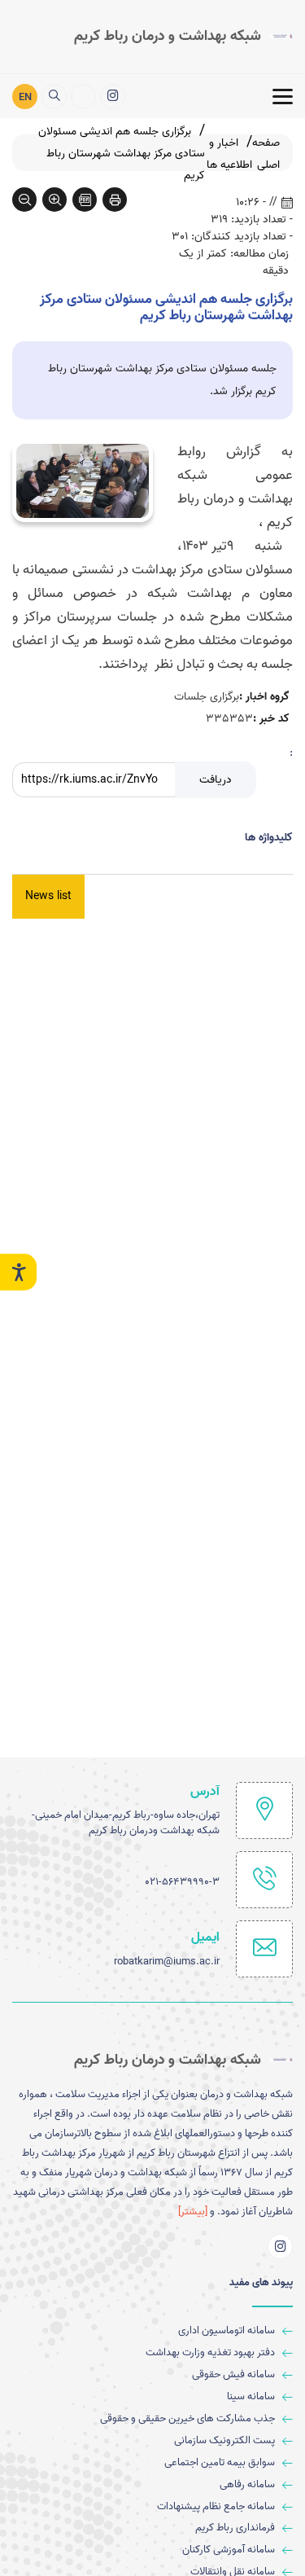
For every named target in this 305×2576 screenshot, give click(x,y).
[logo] (183, 37)
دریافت (216, 780)
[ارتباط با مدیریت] (83, 97)
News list (48, 896)
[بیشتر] (193, 2212)
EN (25, 97)
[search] (54, 97)
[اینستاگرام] (113, 97)
